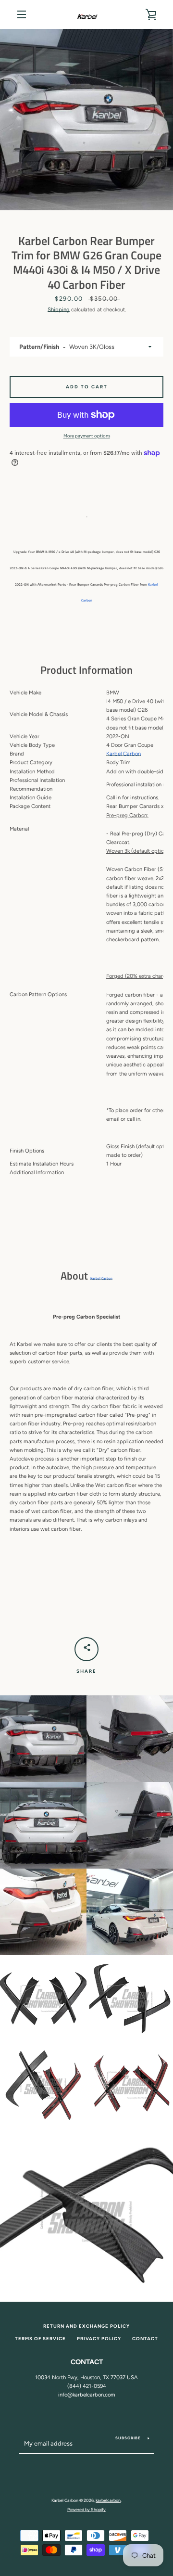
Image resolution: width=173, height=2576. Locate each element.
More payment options (87, 436)
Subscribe (128, 2438)
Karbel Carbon (101, 1278)
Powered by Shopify (86, 2509)
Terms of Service (40, 2339)
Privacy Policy (99, 2339)
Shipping (59, 309)
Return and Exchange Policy (86, 2326)
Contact (145, 2339)
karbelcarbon (108, 2500)
